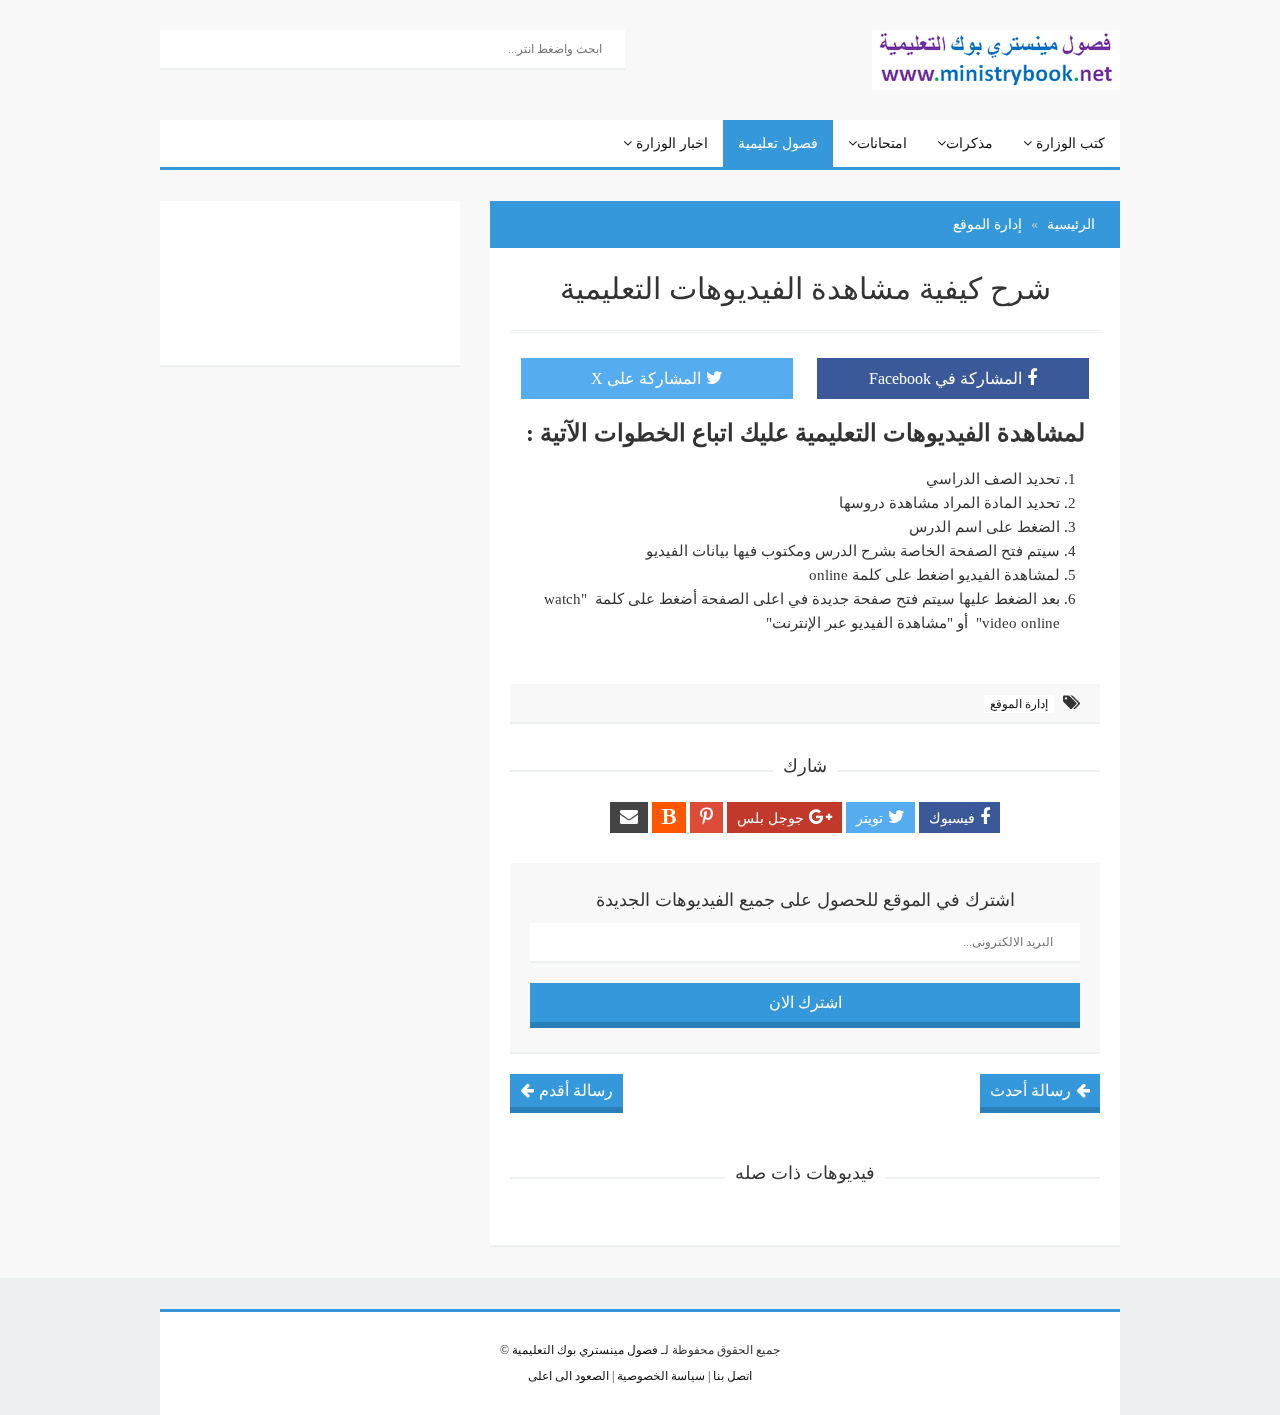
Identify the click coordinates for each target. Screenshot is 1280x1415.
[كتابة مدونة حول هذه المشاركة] (669, 817)
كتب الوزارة (1068, 143)
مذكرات (969, 143)
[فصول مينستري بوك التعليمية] (996, 58)
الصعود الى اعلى (568, 1376)
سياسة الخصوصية (659, 1376)
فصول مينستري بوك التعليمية (585, 1350)
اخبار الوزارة (670, 143)
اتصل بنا (731, 1376)
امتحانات (882, 143)
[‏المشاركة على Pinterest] (706, 817)
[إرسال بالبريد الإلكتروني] (629, 817)
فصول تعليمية (778, 143)
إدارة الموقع (1019, 704)
